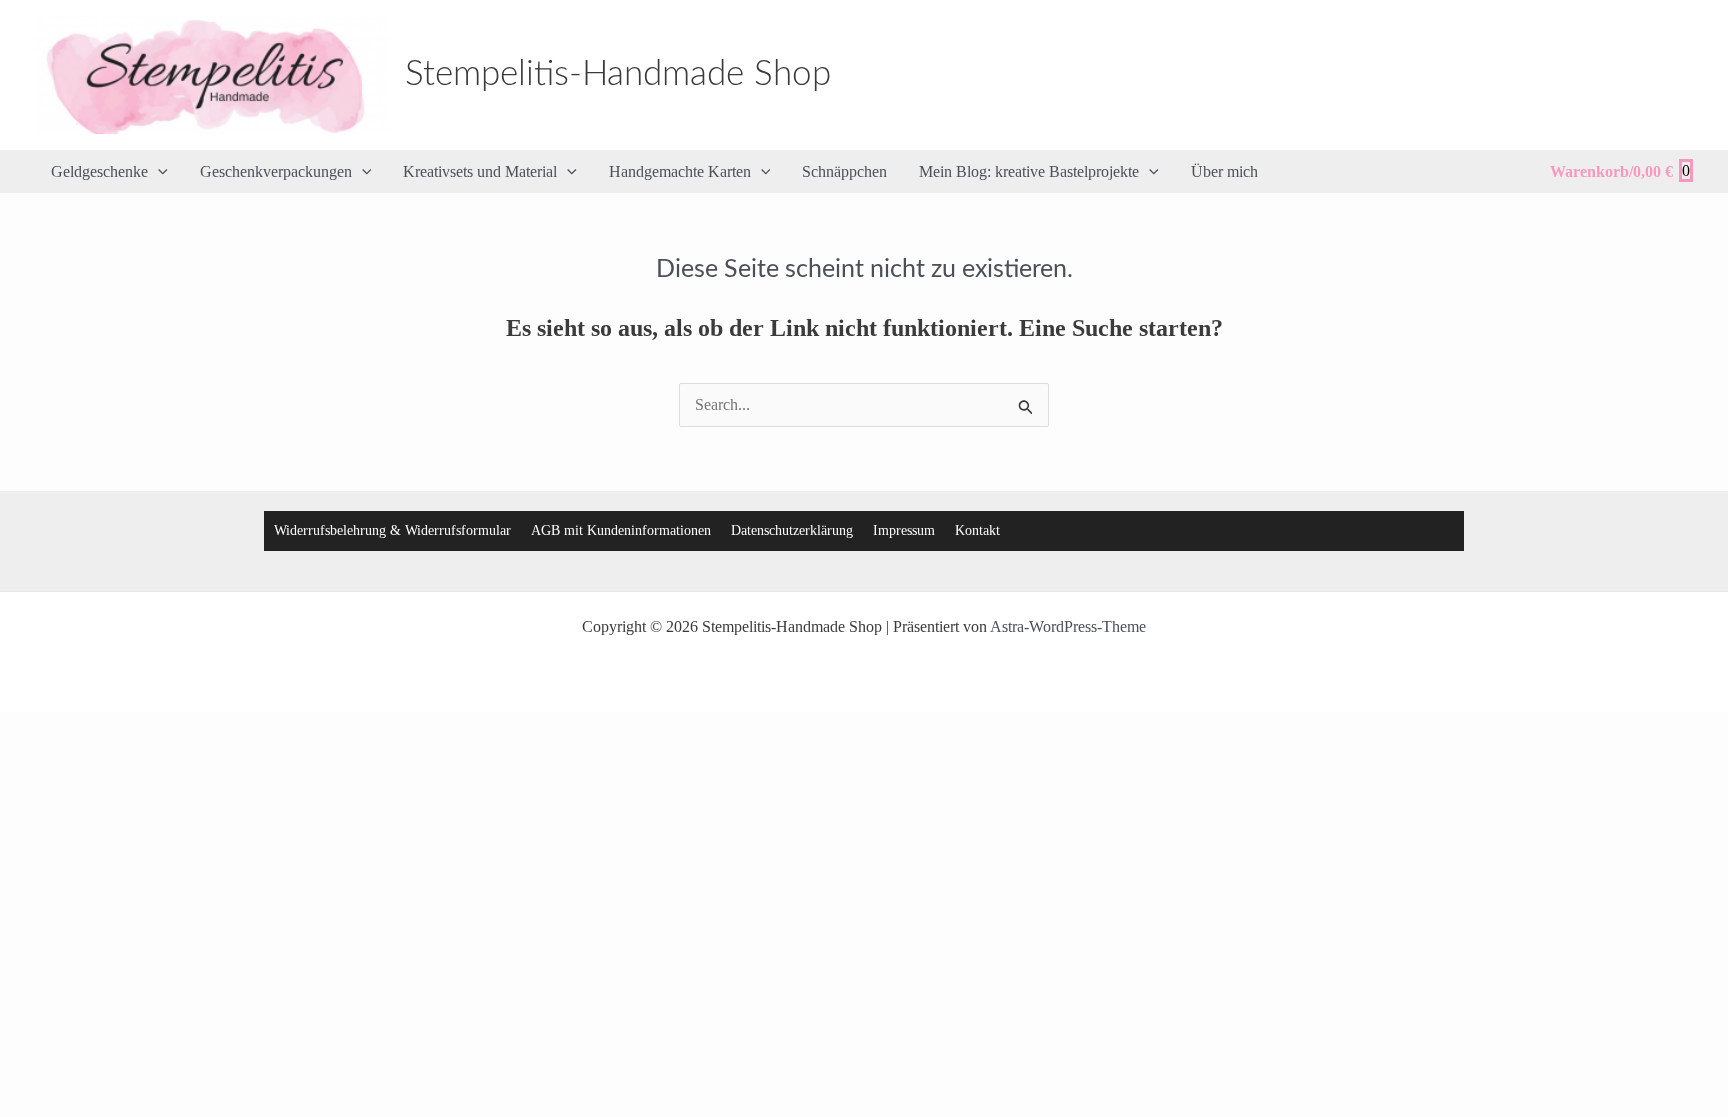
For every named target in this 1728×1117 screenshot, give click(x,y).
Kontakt (977, 530)
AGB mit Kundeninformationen (621, 530)
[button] (158, 172)
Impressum (904, 530)
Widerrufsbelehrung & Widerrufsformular (392, 530)
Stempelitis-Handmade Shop (618, 74)
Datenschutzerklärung (792, 530)
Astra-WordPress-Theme (1068, 626)
